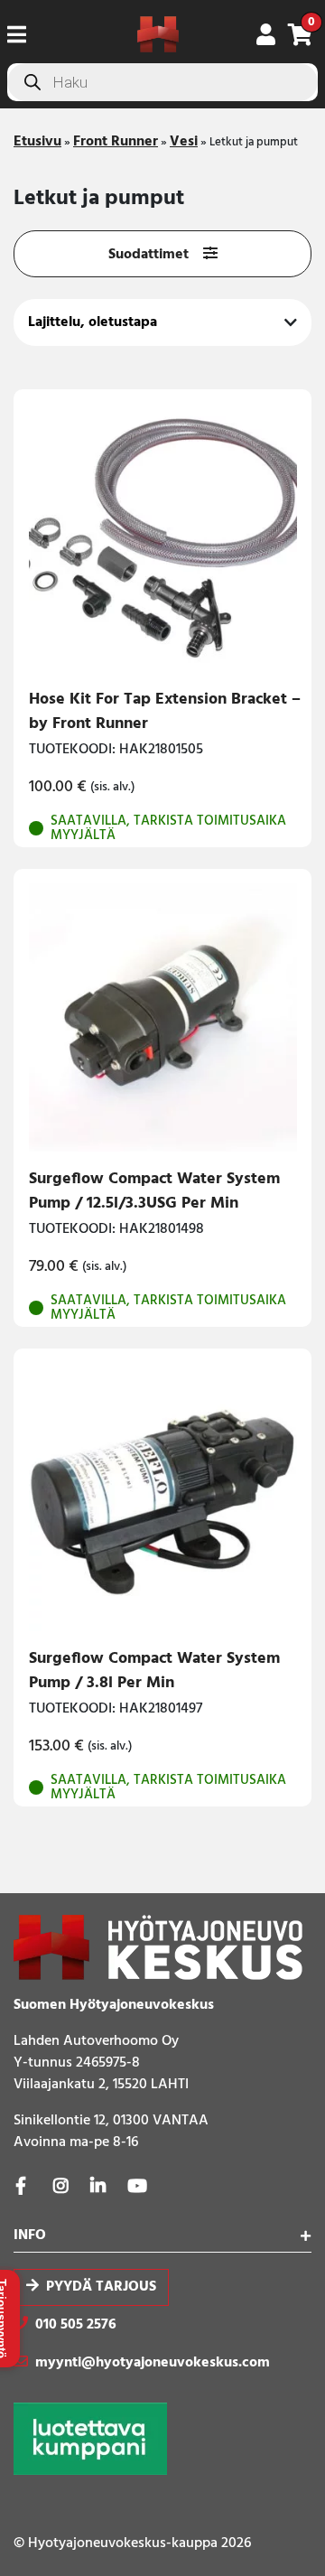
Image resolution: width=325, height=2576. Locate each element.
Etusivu (37, 142)
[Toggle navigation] (24, 34)
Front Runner (116, 142)
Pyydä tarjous (101, 2287)
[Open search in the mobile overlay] (162, 82)
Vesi (184, 142)
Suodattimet (149, 255)
